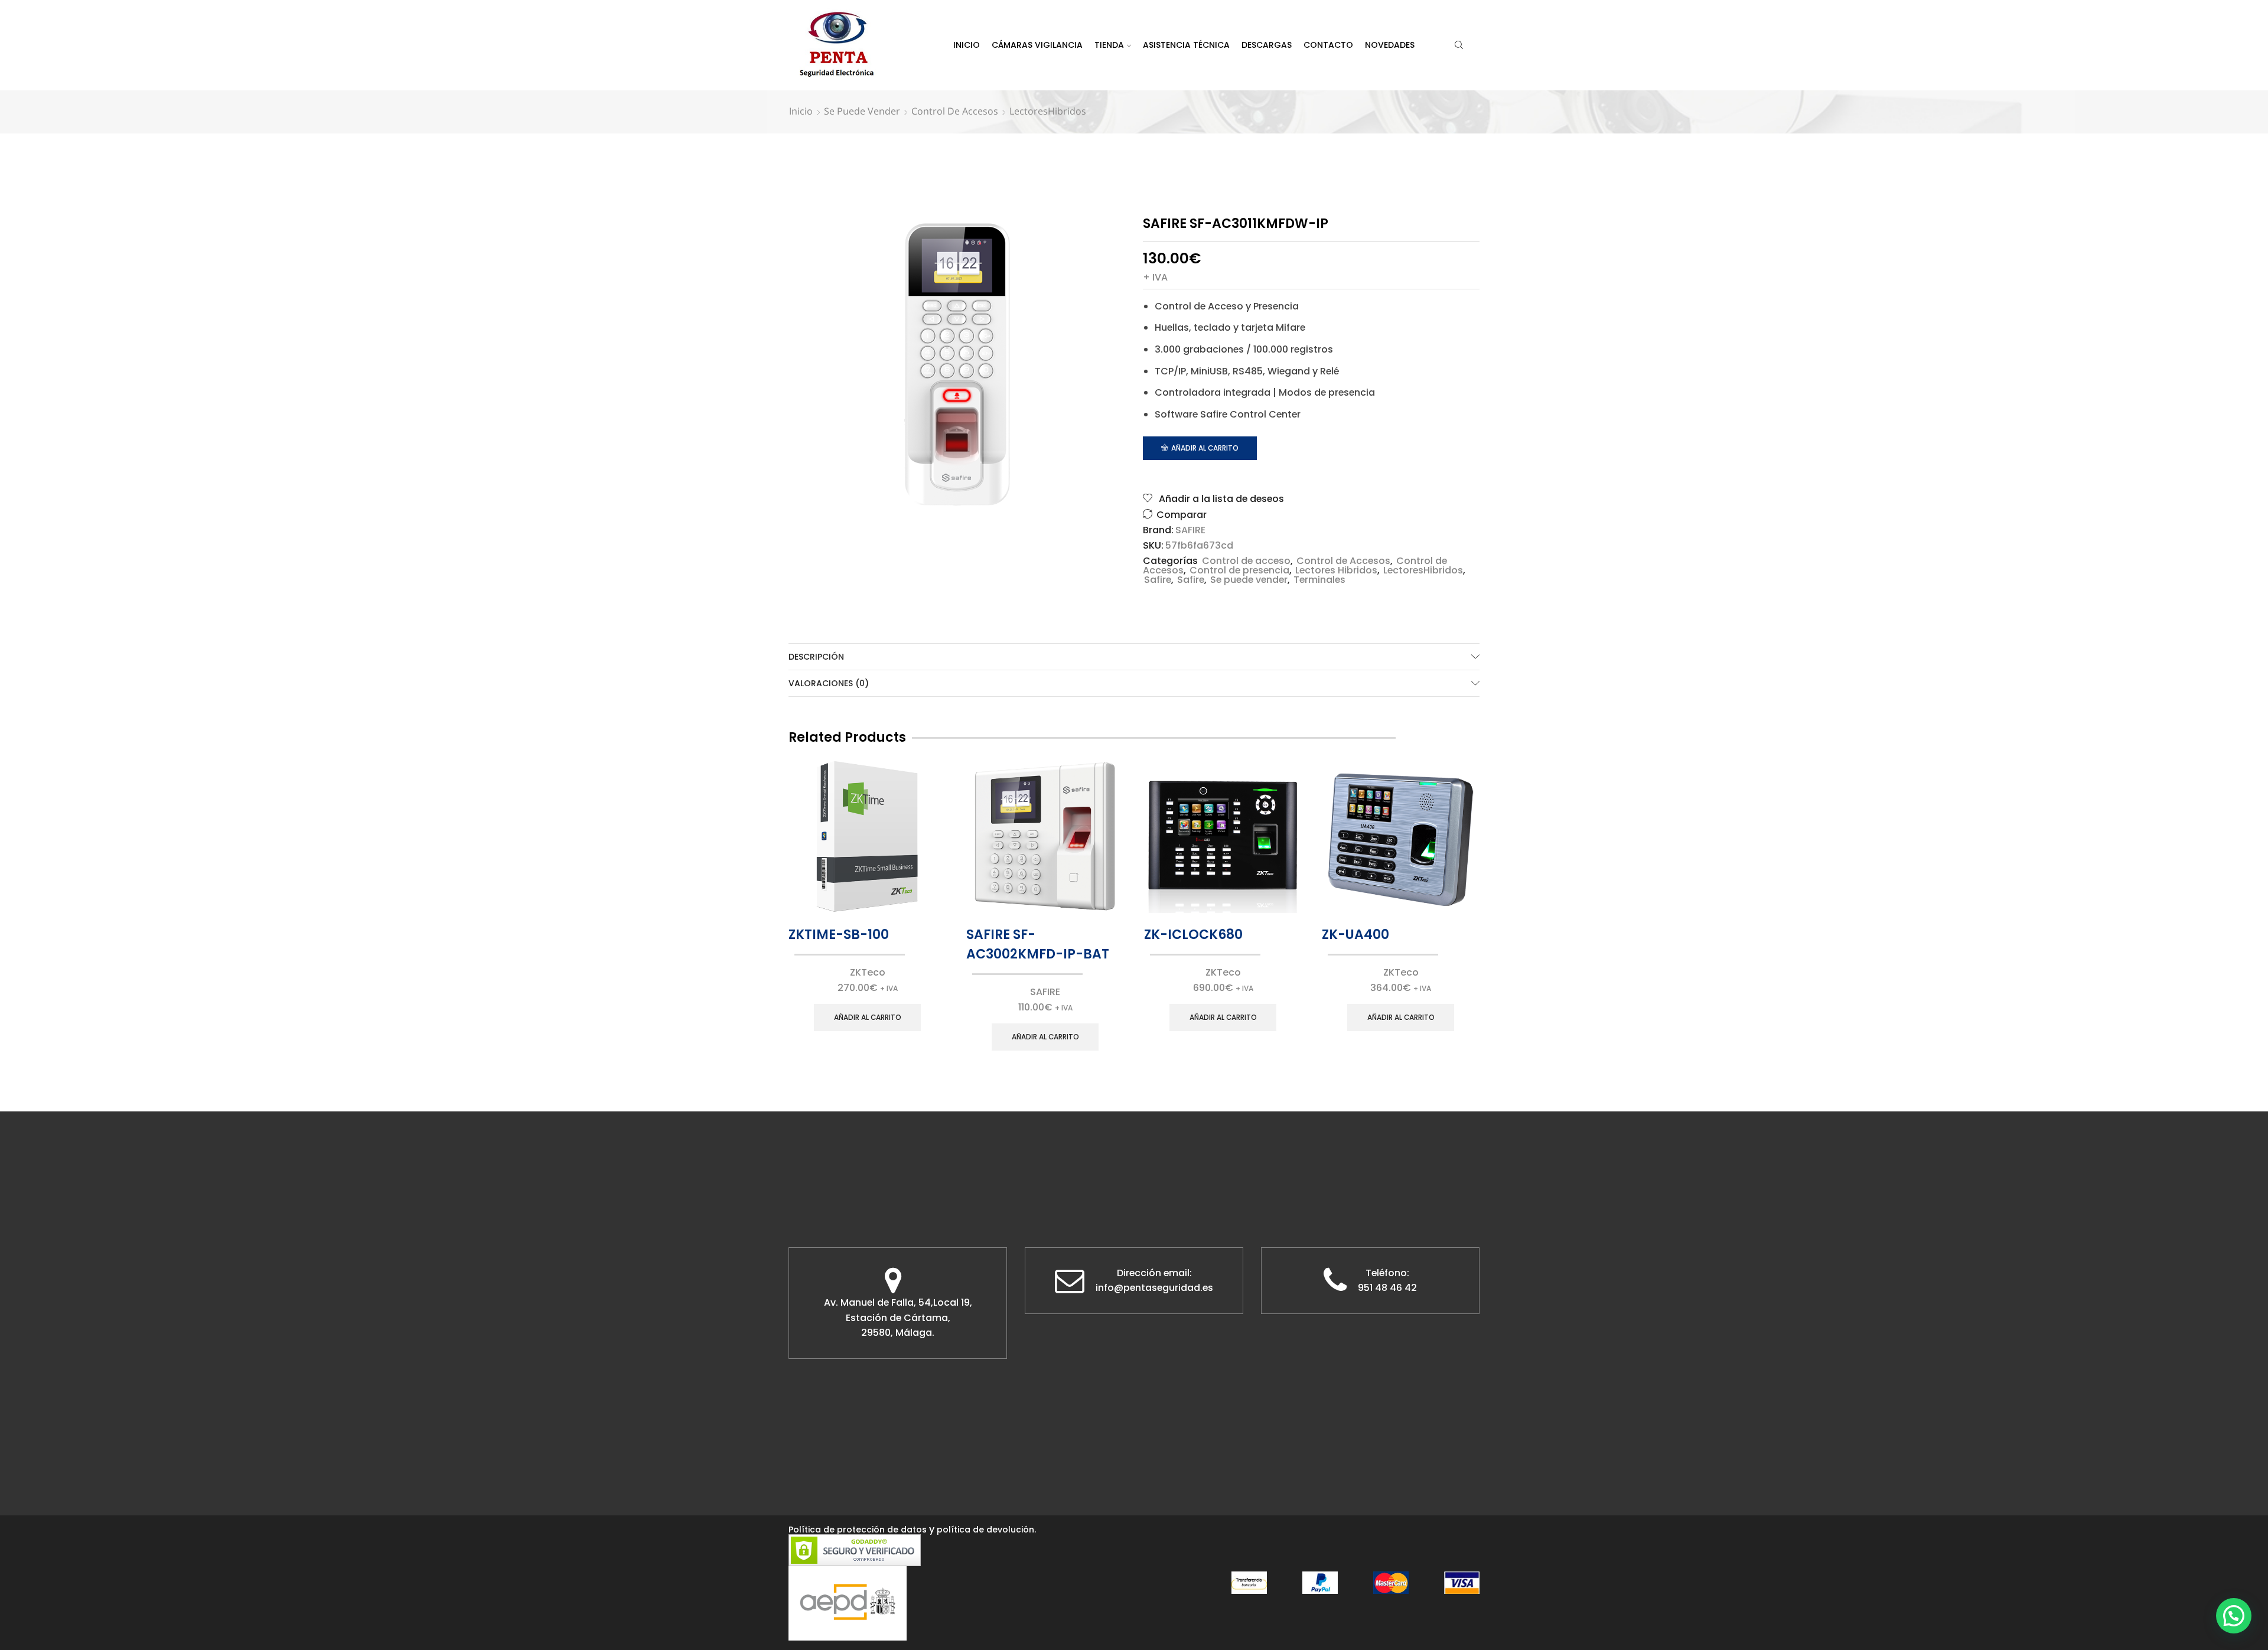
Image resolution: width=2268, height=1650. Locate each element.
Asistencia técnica (1186, 45)
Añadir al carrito (1205, 448)
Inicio (967, 45)
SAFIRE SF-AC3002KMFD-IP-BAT (1038, 944)
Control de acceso (1246, 561)
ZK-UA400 (1355, 935)
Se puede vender (862, 111)
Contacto (1328, 45)
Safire (1158, 580)
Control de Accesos (955, 111)
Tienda (1109, 45)
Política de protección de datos (858, 1530)
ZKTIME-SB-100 (839, 935)
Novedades (1390, 45)
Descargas (1267, 45)
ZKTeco (868, 972)
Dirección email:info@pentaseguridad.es (1154, 1281)
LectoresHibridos (1048, 111)
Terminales (1319, 580)
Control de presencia (1239, 570)
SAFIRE (1190, 530)
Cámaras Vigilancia (1037, 45)
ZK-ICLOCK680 (1193, 935)
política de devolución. (986, 1530)
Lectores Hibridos (1336, 570)
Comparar (1182, 515)
